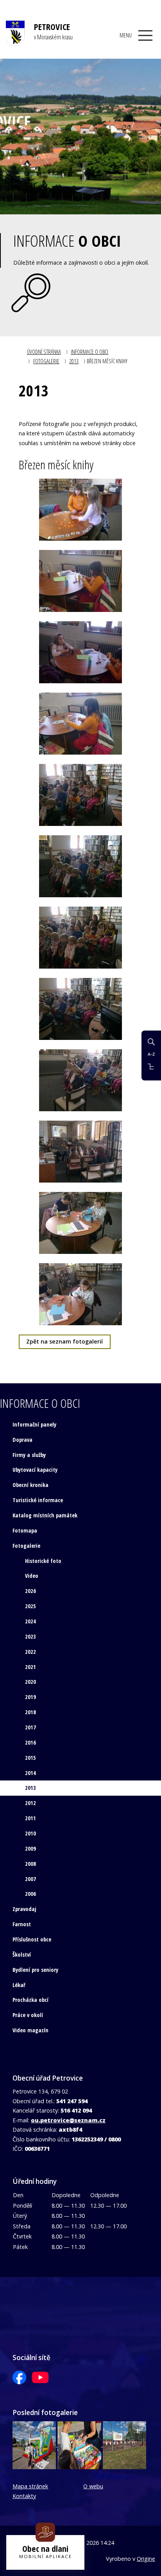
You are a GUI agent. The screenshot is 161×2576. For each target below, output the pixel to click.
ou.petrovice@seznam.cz (68, 2120)
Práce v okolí (28, 2015)
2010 (30, 1833)
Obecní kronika (30, 1485)
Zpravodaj (24, 1909)
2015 (30, 1758)
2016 (30, 1742)
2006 (30, 1894)
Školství (22, 1955)
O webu (93, 2486)
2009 (30, 1848)
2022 (30, 1652)
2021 (30, 1667)
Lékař (19, 1985)
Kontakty (24, 2496)
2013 (74, 361)
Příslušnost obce (32, 1939)
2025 (30, 1606)
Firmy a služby (29, 1455)
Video (32, 1576)
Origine (146, 2559)
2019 (30, 1697)
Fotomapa (25, 1530)
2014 (30, 1773)
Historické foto (43, 1561)
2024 (30, 1621)
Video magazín (30, 2030)
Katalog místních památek (45, 1515)
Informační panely (34, 1424)
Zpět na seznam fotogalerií (64, 1341)
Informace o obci (89, 352)
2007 (30, 1879)
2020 (30, 1682)
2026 (30, 1591)
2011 (30, 1818)
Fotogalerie (46, 361)
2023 (30, 1636)
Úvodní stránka (44, 352)
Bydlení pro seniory (35, 1970)
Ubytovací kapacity (35, 1470)
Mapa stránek (30, 2486)
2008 (30, 1864)
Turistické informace (38, 1500)
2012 (30, 1803)
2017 (30, 1727)
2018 (30, 1712)
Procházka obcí (30, 2000)
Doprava (22, 1440)
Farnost (22, 1924)
